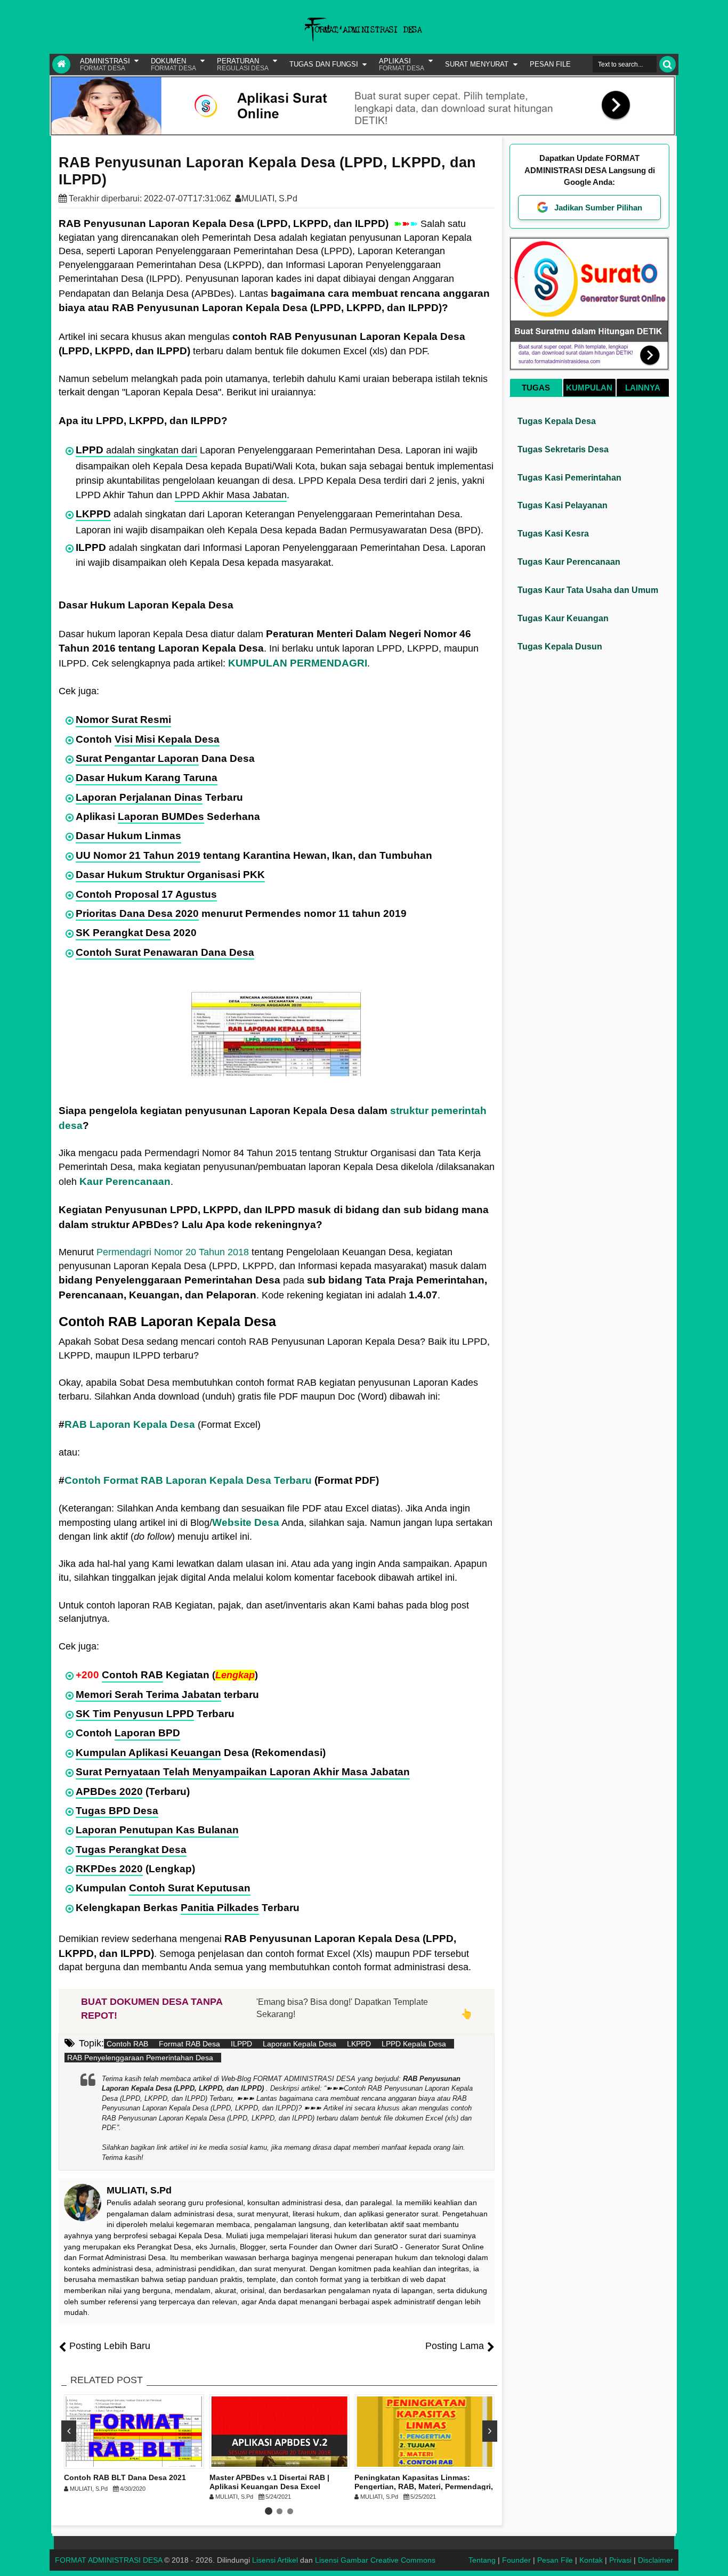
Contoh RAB (132, 1675)
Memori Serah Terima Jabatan (148, 1695)
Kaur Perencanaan (125, 1181)
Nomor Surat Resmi (123, 720)
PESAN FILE (550, 64)
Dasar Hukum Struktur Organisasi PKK (170, 875)
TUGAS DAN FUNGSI (324, 64)
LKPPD (359, 2044)
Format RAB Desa (189, 2044)
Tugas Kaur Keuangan (563, 618)
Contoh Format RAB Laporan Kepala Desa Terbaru (188, 1480)
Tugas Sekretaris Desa (563, 449)
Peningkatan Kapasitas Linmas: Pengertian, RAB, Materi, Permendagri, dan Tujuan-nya (424, 2486)
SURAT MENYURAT (477, 64)
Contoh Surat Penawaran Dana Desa (165, 952)
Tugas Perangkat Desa (131, 1850)
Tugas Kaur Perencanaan (569, 562)
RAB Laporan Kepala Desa (130, 1424)
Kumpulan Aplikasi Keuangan (148, 1753)
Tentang (482, 2560)
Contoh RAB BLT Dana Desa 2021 (125, 2477)
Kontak (591, 2560)
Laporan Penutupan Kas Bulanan (157, 1830)
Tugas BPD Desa (117, 1811)
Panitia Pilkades (220, 1908)
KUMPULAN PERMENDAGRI (298, 663)
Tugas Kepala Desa (557, 421)
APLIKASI (402, 64)
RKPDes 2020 (109, 1869)
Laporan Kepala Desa (300, 2044)
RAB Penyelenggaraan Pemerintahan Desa (140, 2058)
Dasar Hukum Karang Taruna (147, 778)
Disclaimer (656, 2560)
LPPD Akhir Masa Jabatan (231, 495)
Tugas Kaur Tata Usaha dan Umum (588, 590)
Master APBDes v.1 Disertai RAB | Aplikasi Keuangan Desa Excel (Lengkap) (269, 2486)
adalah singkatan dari (136, 450)
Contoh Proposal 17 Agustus (146, 894)
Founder (516, 2560)
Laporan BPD (147, 1733)
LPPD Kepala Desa (414, 2044)
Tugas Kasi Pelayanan (563, 505)
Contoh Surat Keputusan (190, 1888)
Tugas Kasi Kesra (553, 534)
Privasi (620, 2560)
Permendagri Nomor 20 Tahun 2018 (173, 1252)
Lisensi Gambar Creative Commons (375, 2560)
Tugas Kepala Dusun (560, 647)
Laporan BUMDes (161, 816)
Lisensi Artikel (275, 2560)
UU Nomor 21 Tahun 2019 (138, 855)
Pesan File (555, 2560)
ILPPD (241, 2044)
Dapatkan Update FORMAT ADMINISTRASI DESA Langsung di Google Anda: (590, 170)
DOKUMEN (173, 64)
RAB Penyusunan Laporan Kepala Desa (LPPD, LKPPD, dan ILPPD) (267, 171)
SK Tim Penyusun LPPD (135, 1714)
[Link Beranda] (61, 64)
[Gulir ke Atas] (715, 2557)
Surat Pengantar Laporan (137, 758)
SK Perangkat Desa (123, 933)
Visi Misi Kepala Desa (167, 739)
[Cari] (668, 64)
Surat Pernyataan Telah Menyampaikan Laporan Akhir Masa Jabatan (243, 1772)
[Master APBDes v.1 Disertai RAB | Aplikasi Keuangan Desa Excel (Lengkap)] (280, 2432)
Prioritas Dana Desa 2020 (137, 913)
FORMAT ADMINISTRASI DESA (108, 2560)
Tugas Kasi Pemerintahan (569, 478)
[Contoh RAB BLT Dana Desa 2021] (134, 2432)
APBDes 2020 (109, 1791)
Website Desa (246, 1522)
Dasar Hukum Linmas (128, 836)
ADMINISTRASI (105, 64)
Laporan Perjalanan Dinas (139, 797)
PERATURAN (243, 64)
